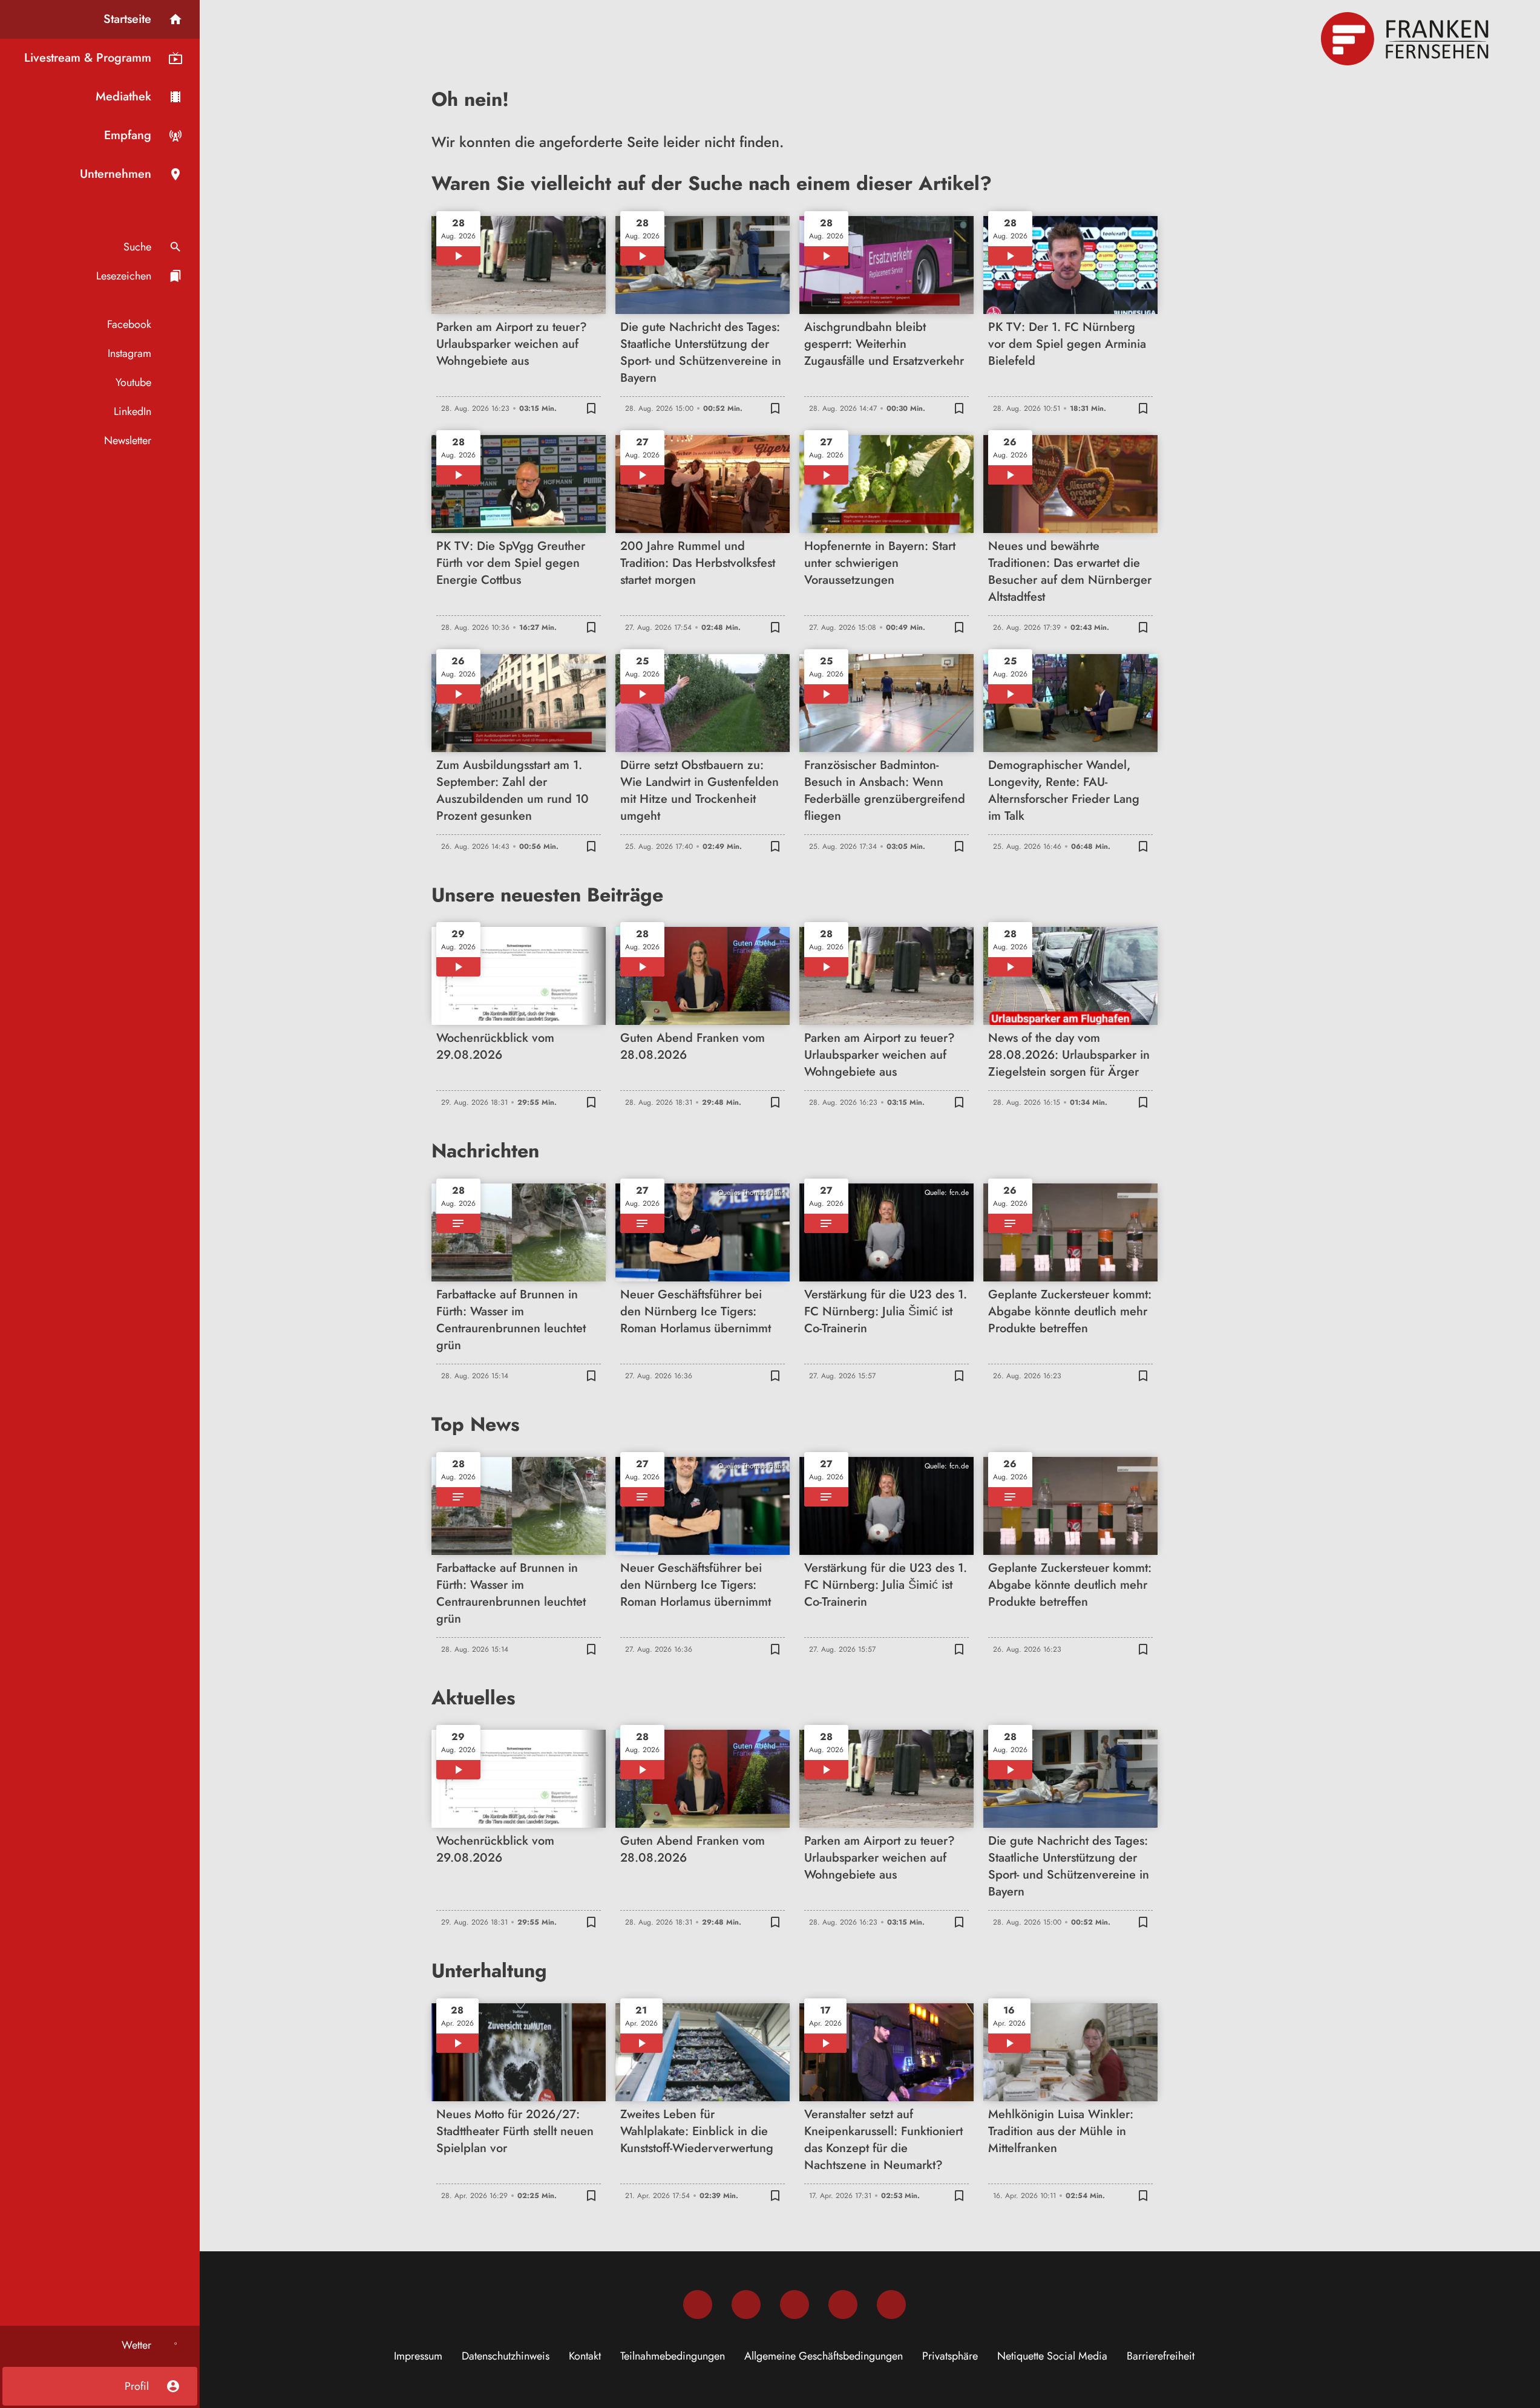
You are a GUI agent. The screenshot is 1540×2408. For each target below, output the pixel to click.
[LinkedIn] (843, 2305)
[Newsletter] (891, 2305)
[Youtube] (795, 2305)
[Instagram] (746, 2305)
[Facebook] (698, 2305)
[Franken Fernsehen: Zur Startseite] (1406, 39)
